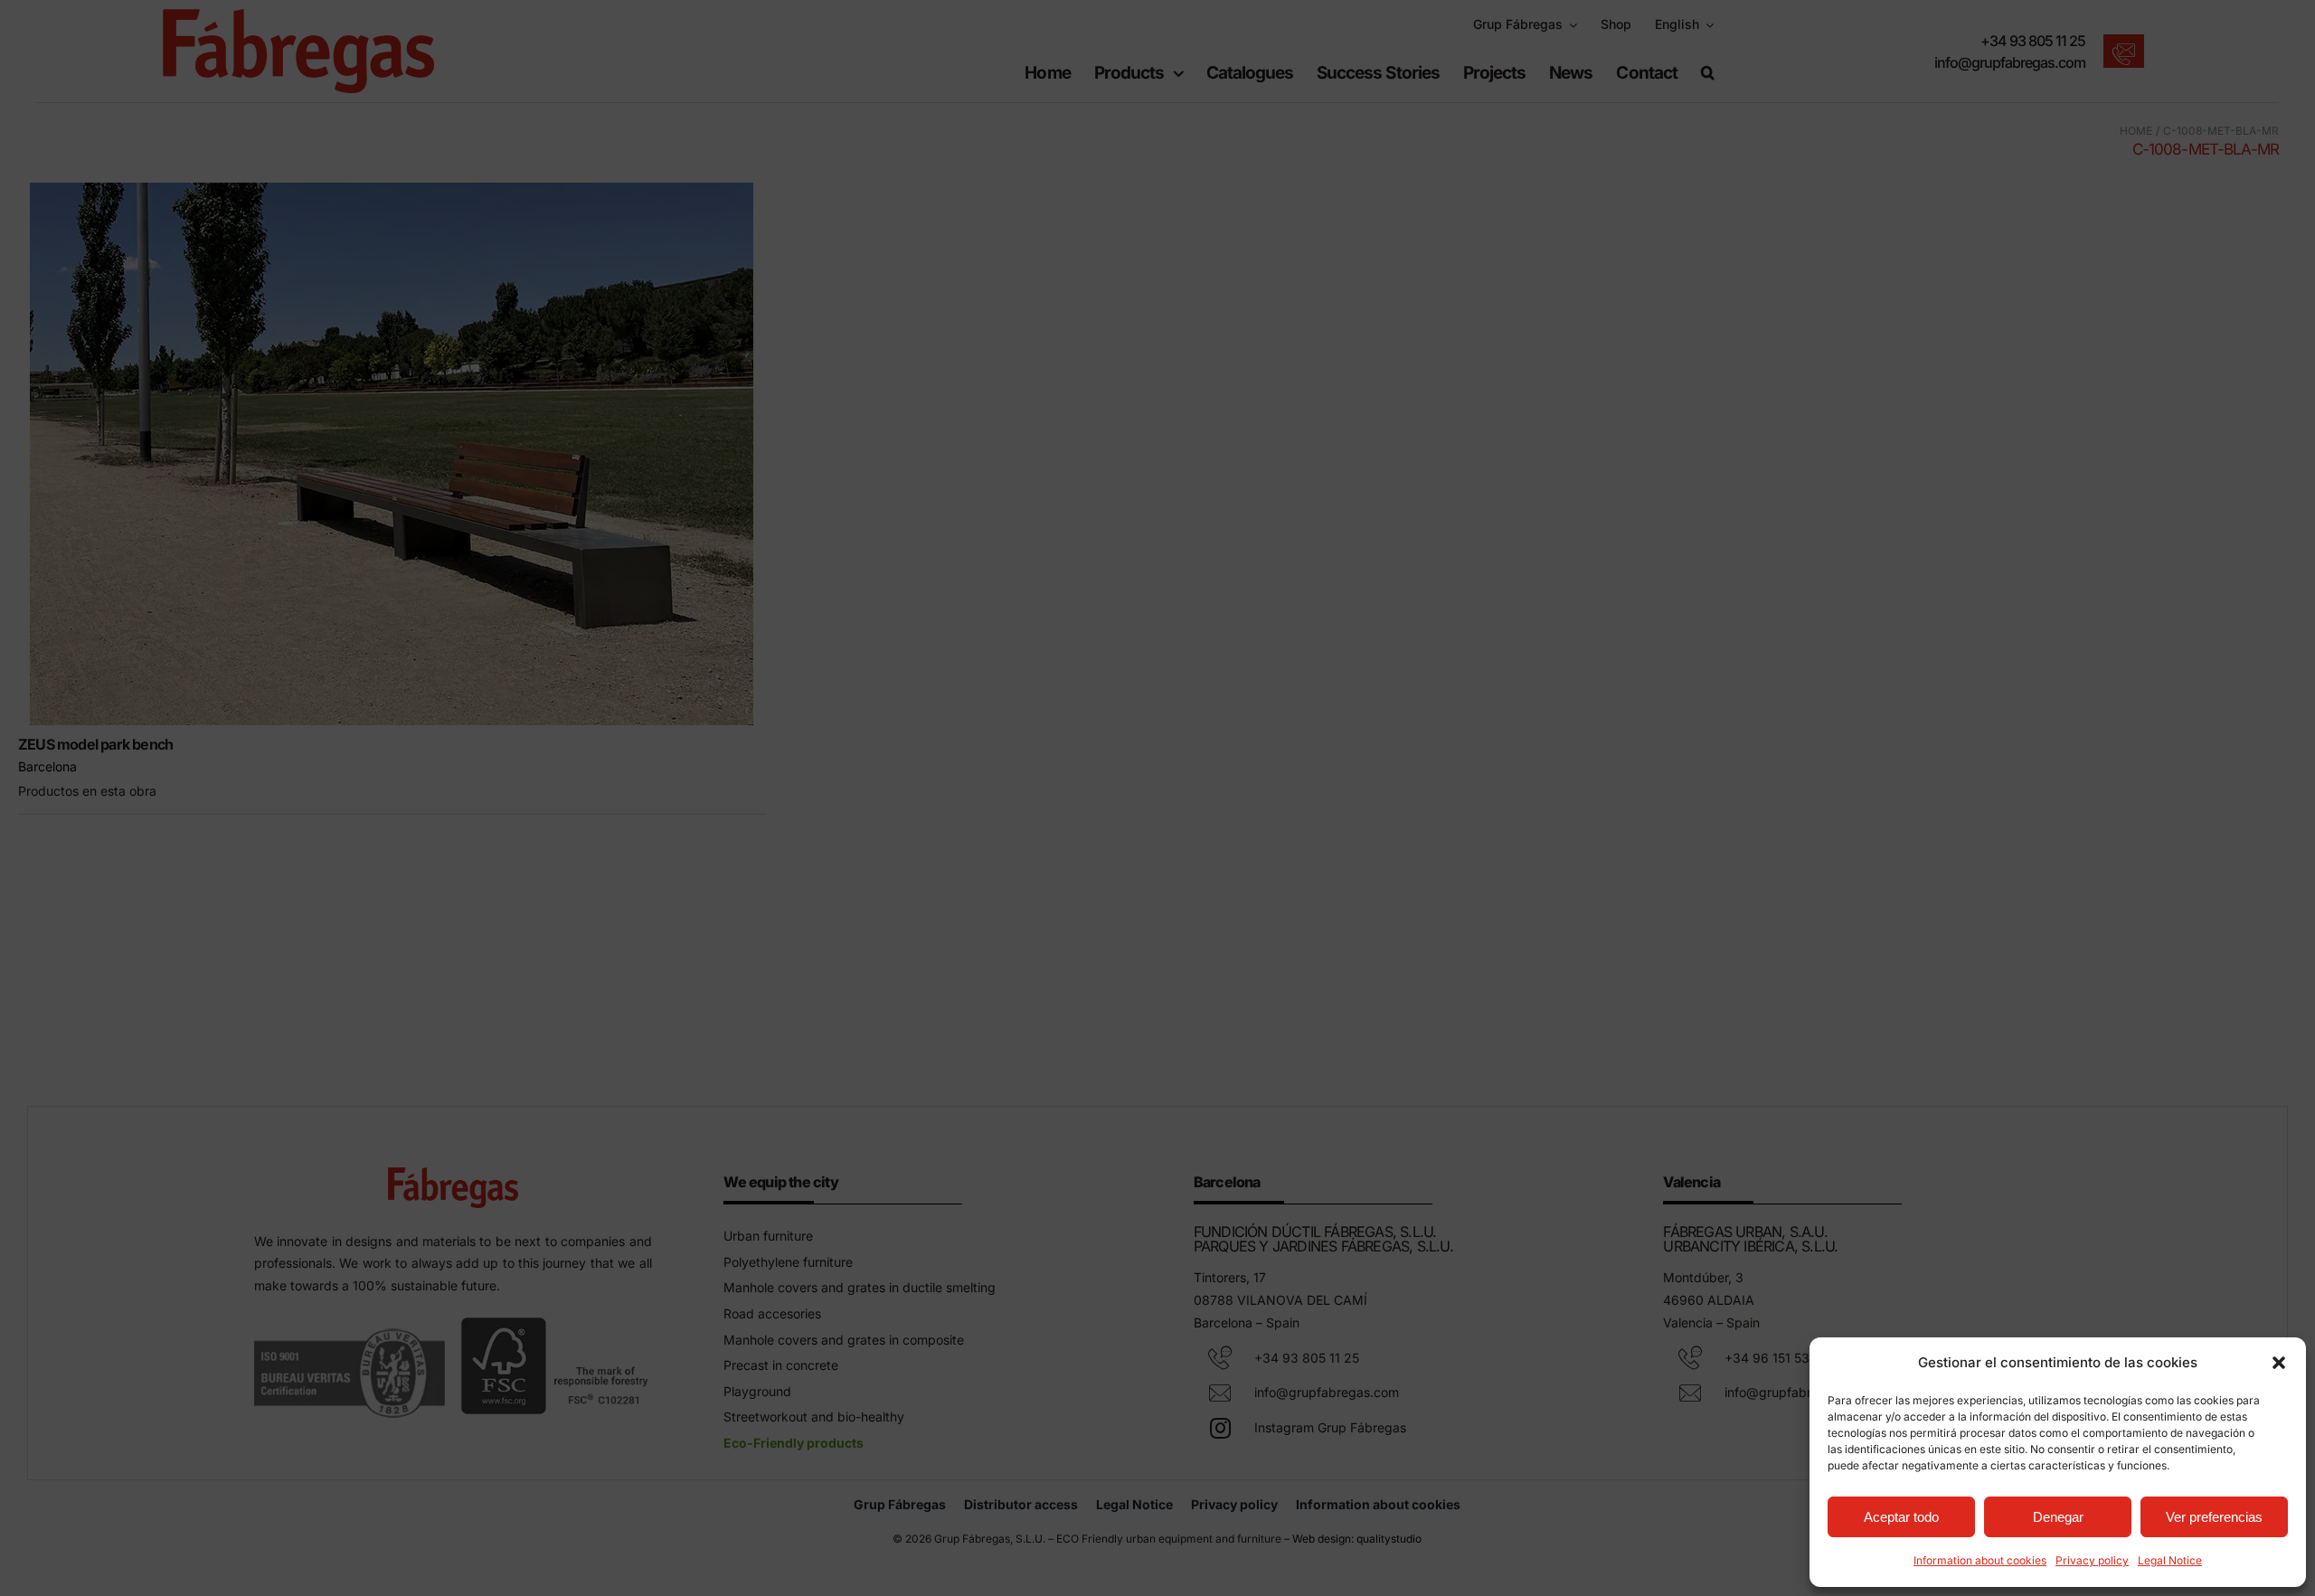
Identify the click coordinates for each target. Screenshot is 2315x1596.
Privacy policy (2092, 1560)
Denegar (2058, 1517)
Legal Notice (2170, 1560)
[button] (2279, 1363)
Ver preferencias (2214, 1517)
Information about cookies (1980, 1560)
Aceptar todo (1901, 1517)
